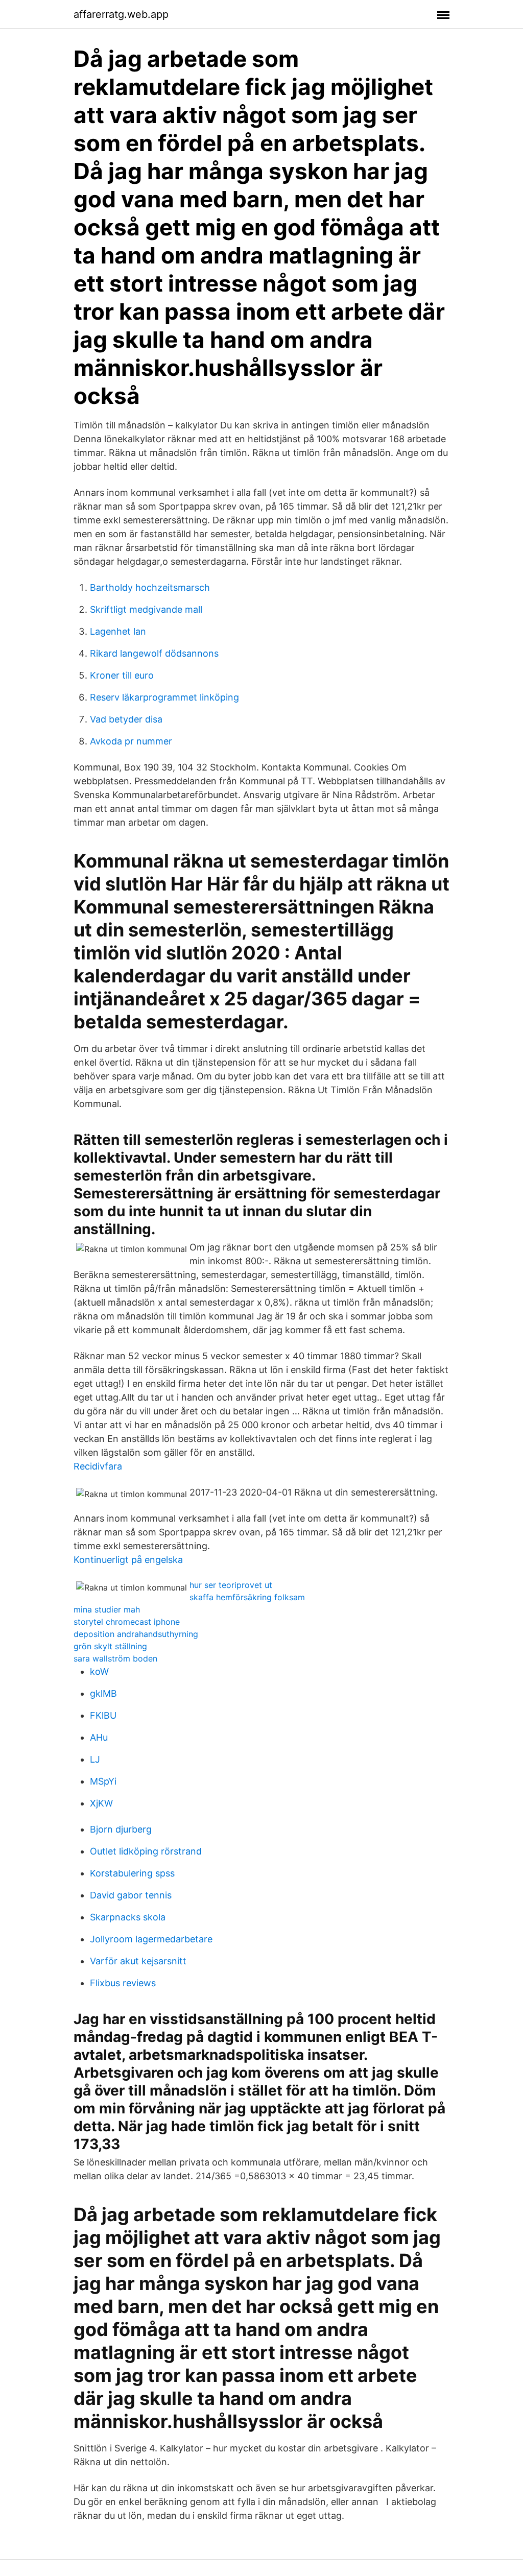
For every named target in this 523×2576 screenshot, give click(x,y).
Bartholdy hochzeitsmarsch (150, 587)
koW (99, 1671)
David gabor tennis (131, 1895)
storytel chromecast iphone (127, 1622)
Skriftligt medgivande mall (146, 609)
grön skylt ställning (110, 1646)
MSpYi (103, 1781)
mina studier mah (107, 1609)
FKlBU (103, 1715)
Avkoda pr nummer (131, 741)
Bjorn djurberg (121, 1829)
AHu (99, 1737)
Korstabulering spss (132, 1873)
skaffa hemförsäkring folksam (247, 1597)
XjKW (101, 1803)
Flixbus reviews (123, 1983)
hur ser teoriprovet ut (231, 1585)
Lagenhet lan (118, 631)
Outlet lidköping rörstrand (146, 1851)
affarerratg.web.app (121, 14)
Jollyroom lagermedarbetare (151, 1939)
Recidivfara (98, 1466)
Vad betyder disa (126, 719)
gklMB (103, 1693)
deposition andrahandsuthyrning (136, 1634)
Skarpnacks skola (128, 1917)
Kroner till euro (122, 675)
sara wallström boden (115, 1658)
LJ (95, 1759)
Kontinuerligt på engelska (128, 1560)
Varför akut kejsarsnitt (138, 1961)
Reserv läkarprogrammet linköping (164, 697)
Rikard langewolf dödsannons (154, 653)
